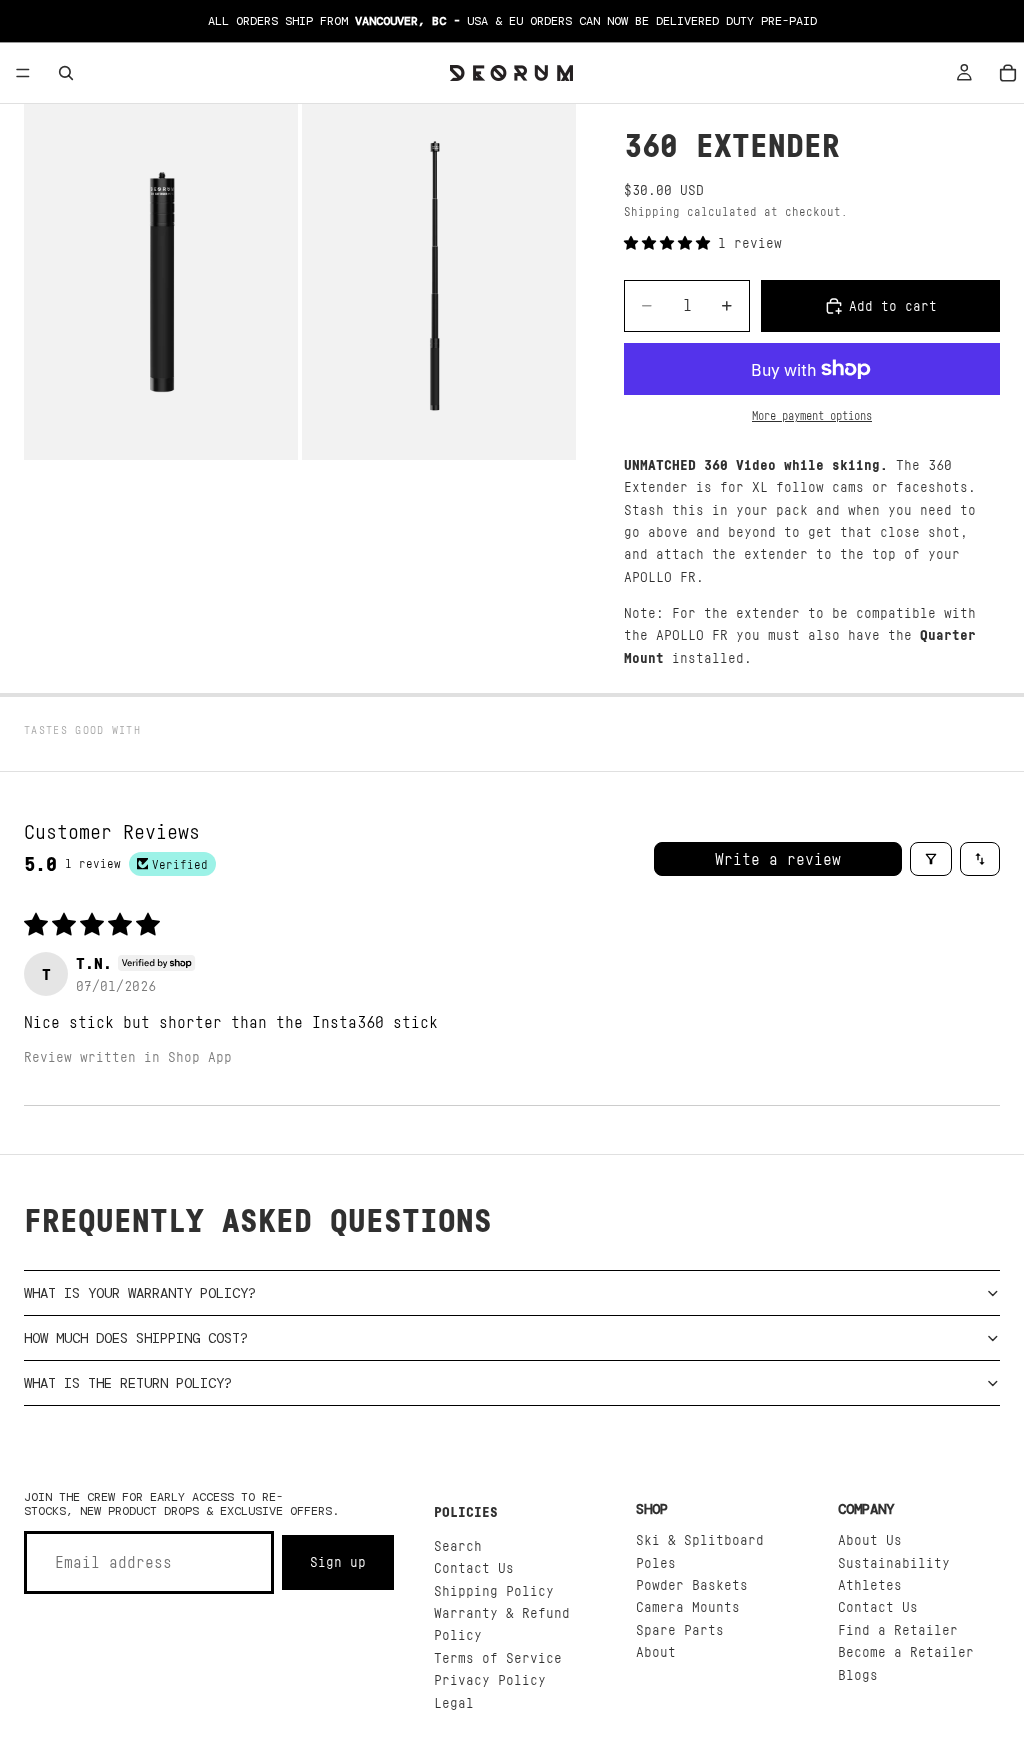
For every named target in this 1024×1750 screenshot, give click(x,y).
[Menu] (23, 73)
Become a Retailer (906, 1651)
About (656, 1651)
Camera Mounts (688, 1606)
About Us (870, 1539)
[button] (671, 242)
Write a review (778, 859)
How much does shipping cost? (136, 1338)
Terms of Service (498, 1657)
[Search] (66, 73)
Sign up (338, 1561)
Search (458, 1545)
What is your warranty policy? (140, 1293)
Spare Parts (680, 1629)
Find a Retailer (898, 1629)
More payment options (812, 416)
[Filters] (931, 859)
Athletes (870, 1584)
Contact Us (474, 1567)
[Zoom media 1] (161, 282)
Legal (454, 1702)
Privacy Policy (490, 1679)
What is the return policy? (128, 1383)
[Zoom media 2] (439, 282)
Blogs (858, 1674)
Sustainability (894, 1562)
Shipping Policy (494, 1590)
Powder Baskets (692, 1584)
